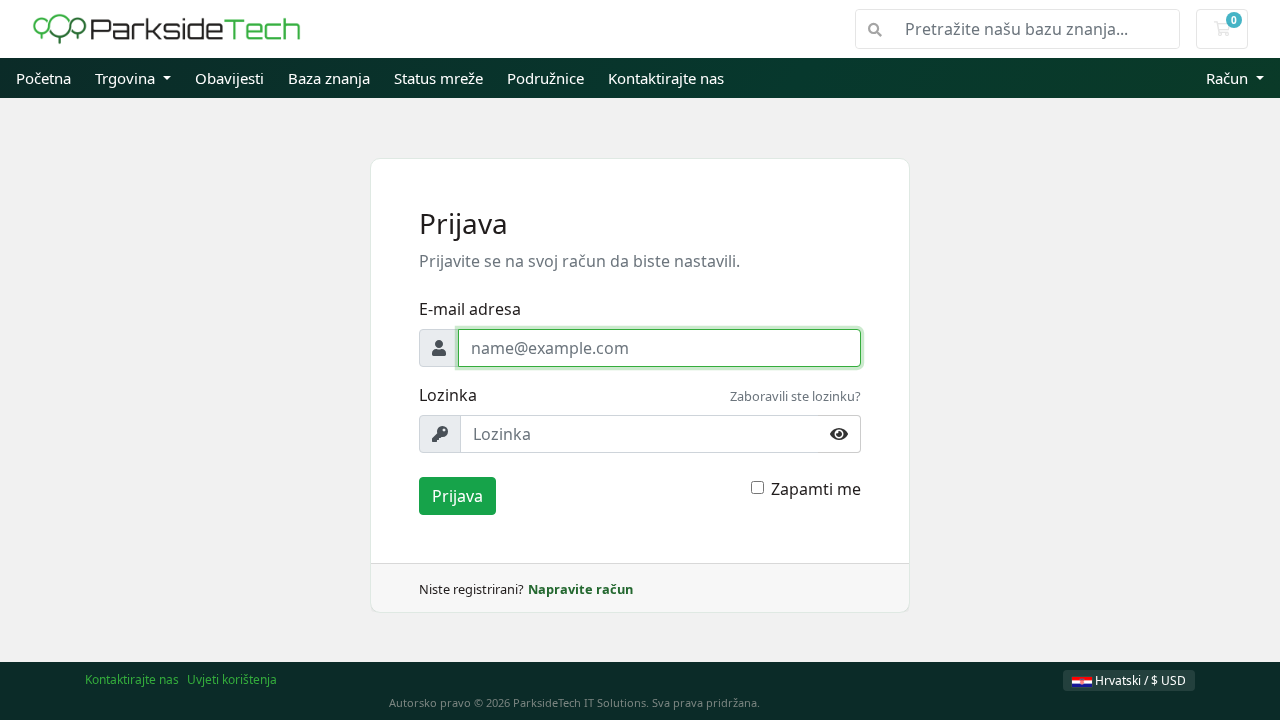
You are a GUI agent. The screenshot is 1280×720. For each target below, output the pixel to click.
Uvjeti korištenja (232, 679)
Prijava (457, 496)
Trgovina (127, 78)
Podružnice (545, 78)
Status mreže (438, 78)
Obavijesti (229, 78)
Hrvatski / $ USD (1139, 680)
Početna (43, 78)
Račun (1229, 78)
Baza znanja (329, 78)
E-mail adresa (470, 309)
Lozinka (448, 395)
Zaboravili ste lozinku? (795, 396)
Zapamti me (816, 489)
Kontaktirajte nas (666, 78)
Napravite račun (580, 589)
